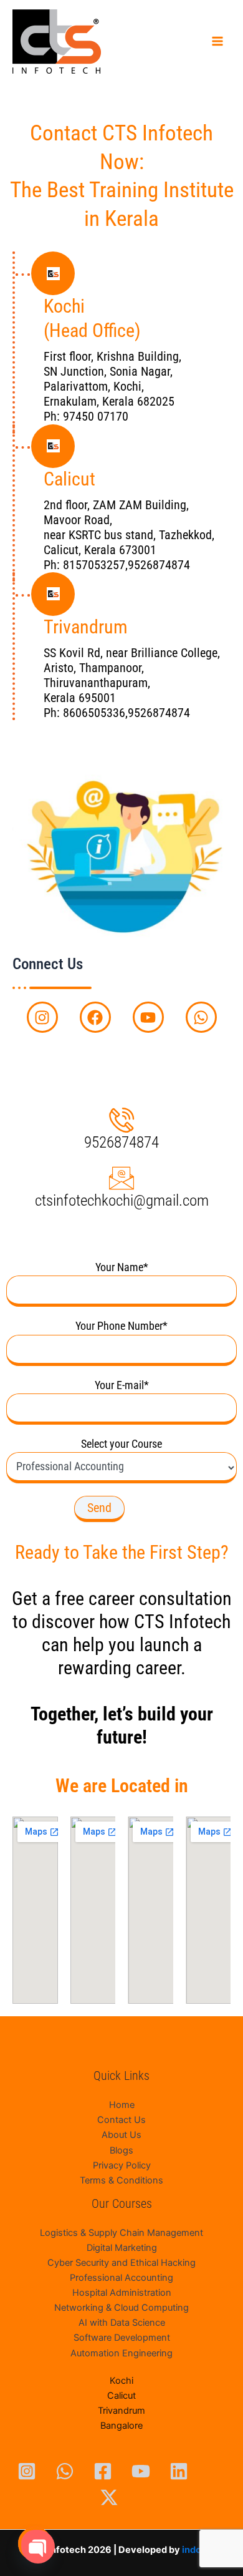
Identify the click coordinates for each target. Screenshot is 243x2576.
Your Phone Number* (121, 1326)
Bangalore (121, 2426)
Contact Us (121, 2120)
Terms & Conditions (121, 2180)
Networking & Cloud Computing (121, 2308)
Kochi (121, 2381)
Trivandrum (121, 2411)
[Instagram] (27, 2471)
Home (122, 2105)
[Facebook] (103, 2471)
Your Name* (122, 1267)
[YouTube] (141, 2471)
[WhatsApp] (65, 2471)
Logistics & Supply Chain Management (121, 2233)
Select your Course (121, 1444)
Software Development (122, 2338)
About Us (121, 2135)
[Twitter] (109, 2497)
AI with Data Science (122, 2323)
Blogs (121, 2150)
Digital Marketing (122, 2248)
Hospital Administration (122, 2293)
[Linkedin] (179, 2471)
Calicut (121, 2396)
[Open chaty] (35, 2544)
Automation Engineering (121, 2353)
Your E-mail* (122, 1385)
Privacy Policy (122, 2165)
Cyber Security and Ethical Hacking (121, 2263)
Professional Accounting (121, 2278)
